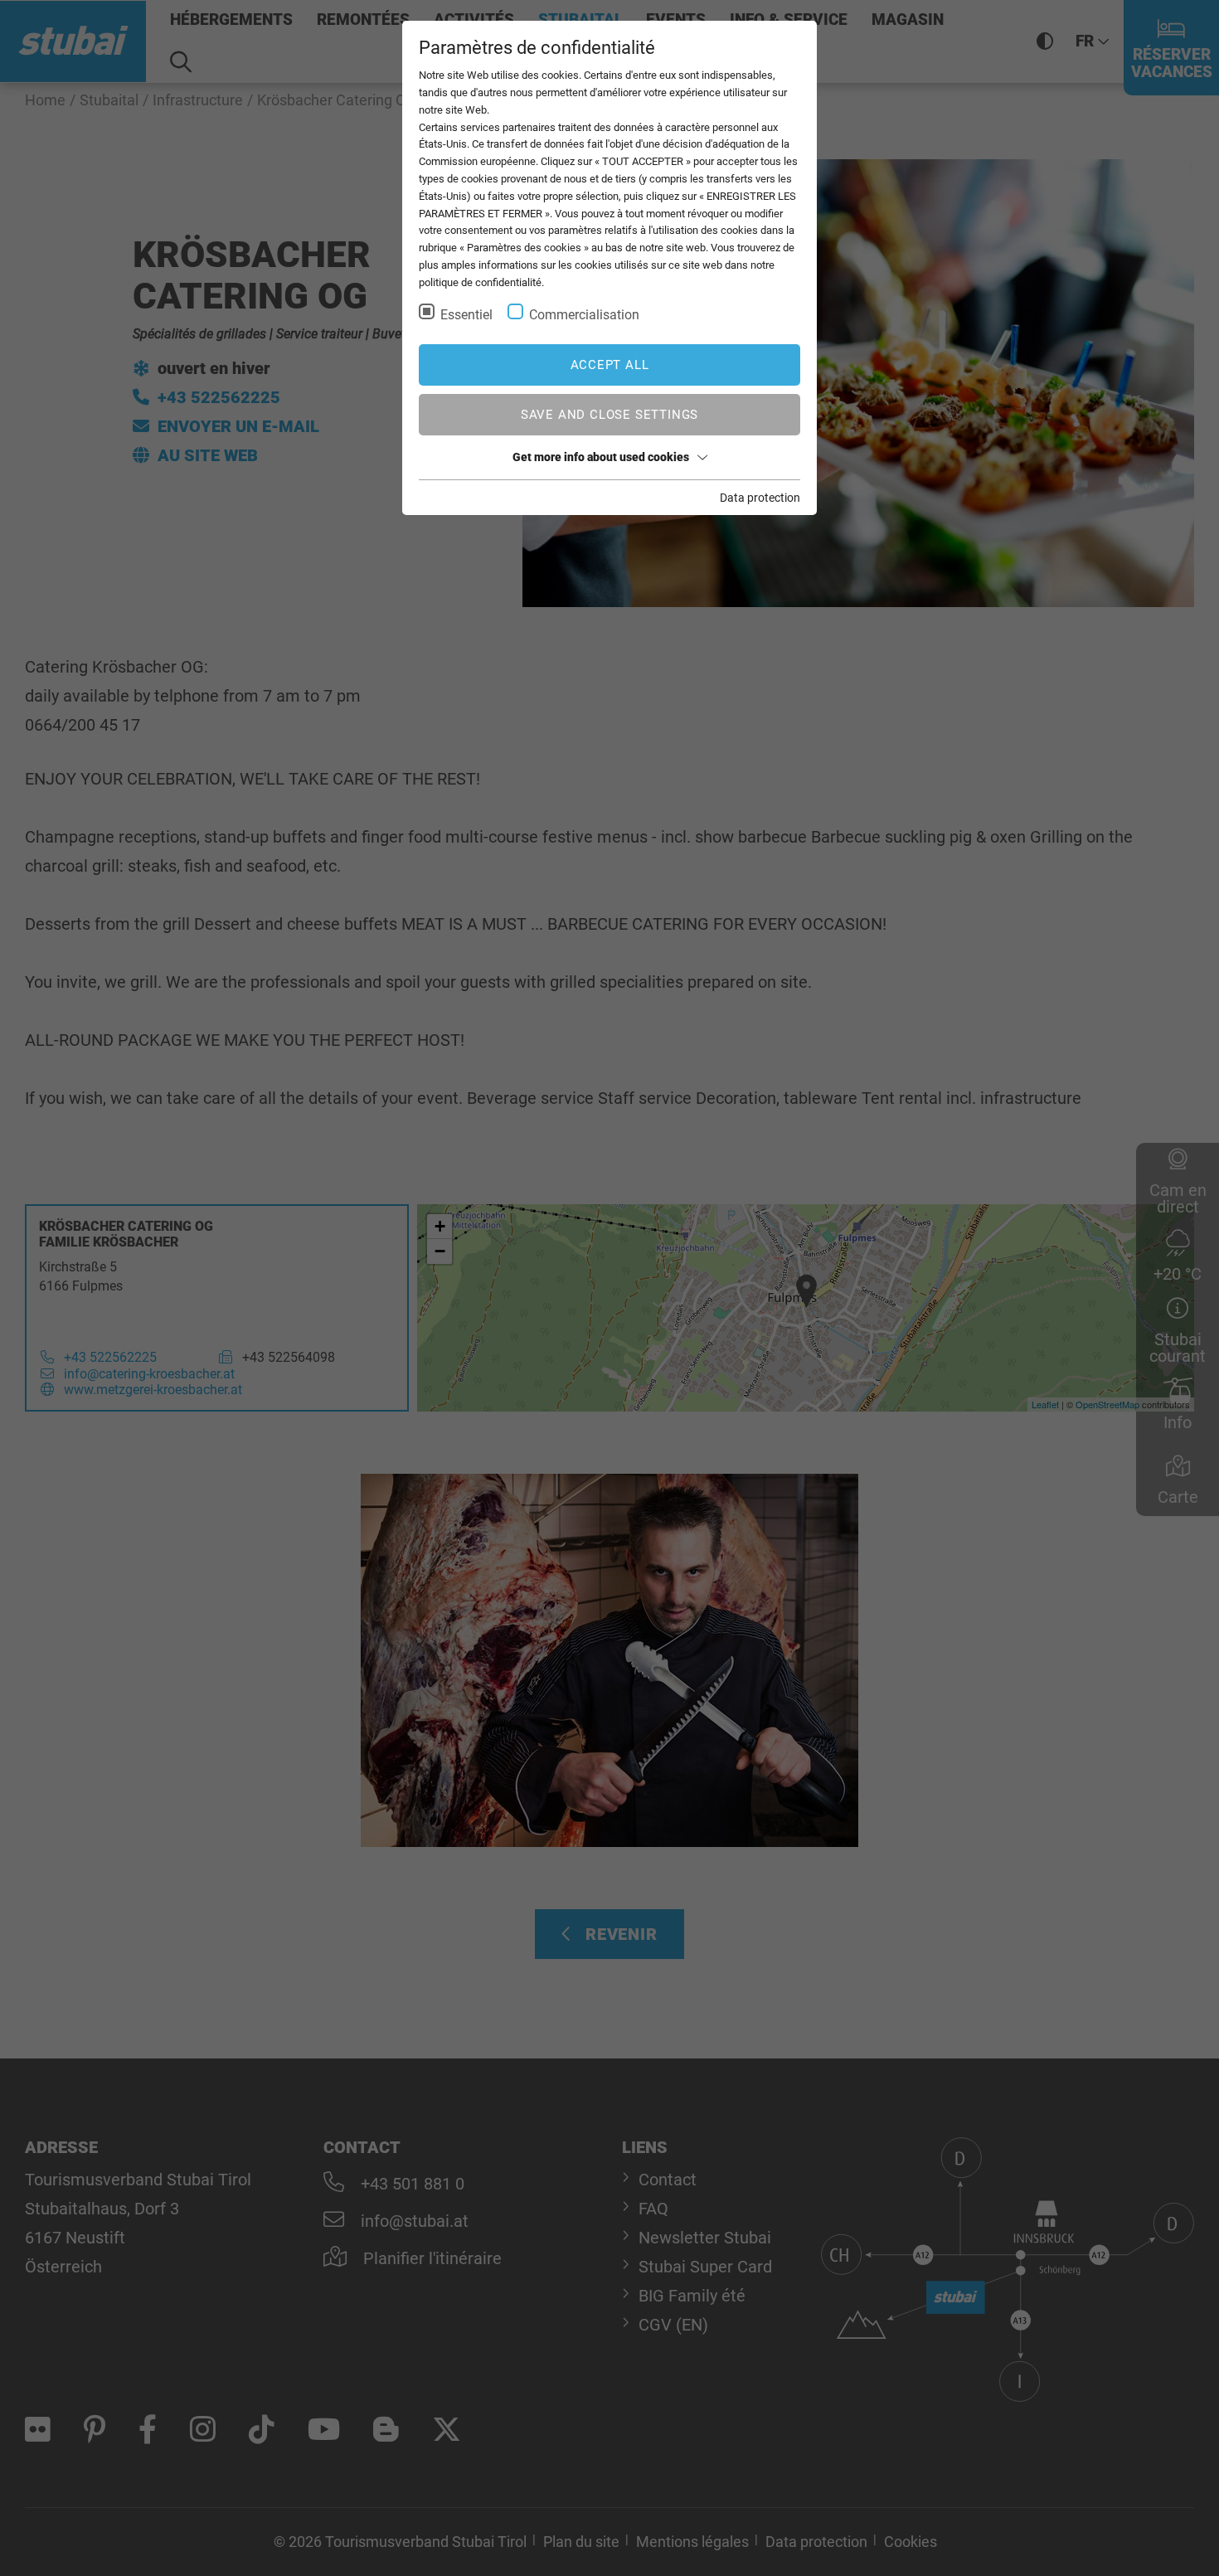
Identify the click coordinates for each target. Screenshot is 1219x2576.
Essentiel (466, 315)
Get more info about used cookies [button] (601, 457)
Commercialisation (584, 315)
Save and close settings (609, 415)
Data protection (760, 498)
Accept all (610, 365)
